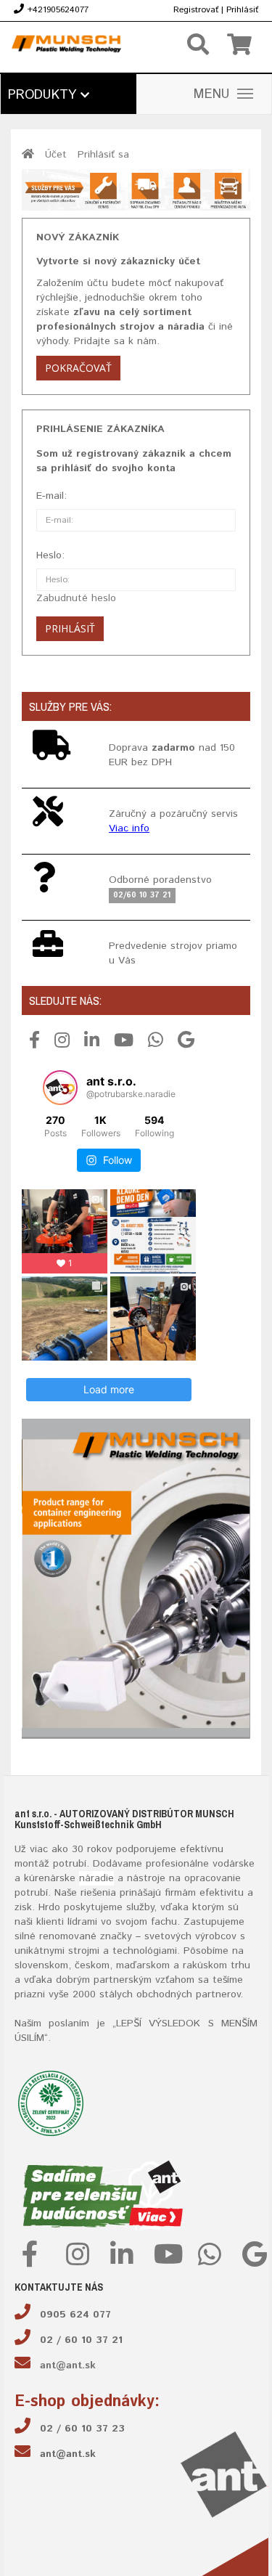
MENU (212, 94)
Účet (56, 155)
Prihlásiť (242, 10)
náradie (96, 1878)
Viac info (129, 828)
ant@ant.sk (68, 2365)
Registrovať (196, 10)
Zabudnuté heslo (76, 598)
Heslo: (50, 555)
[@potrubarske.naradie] (60, 1088)
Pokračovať (78, 368)
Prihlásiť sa (103, 155)
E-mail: (51, 496)
